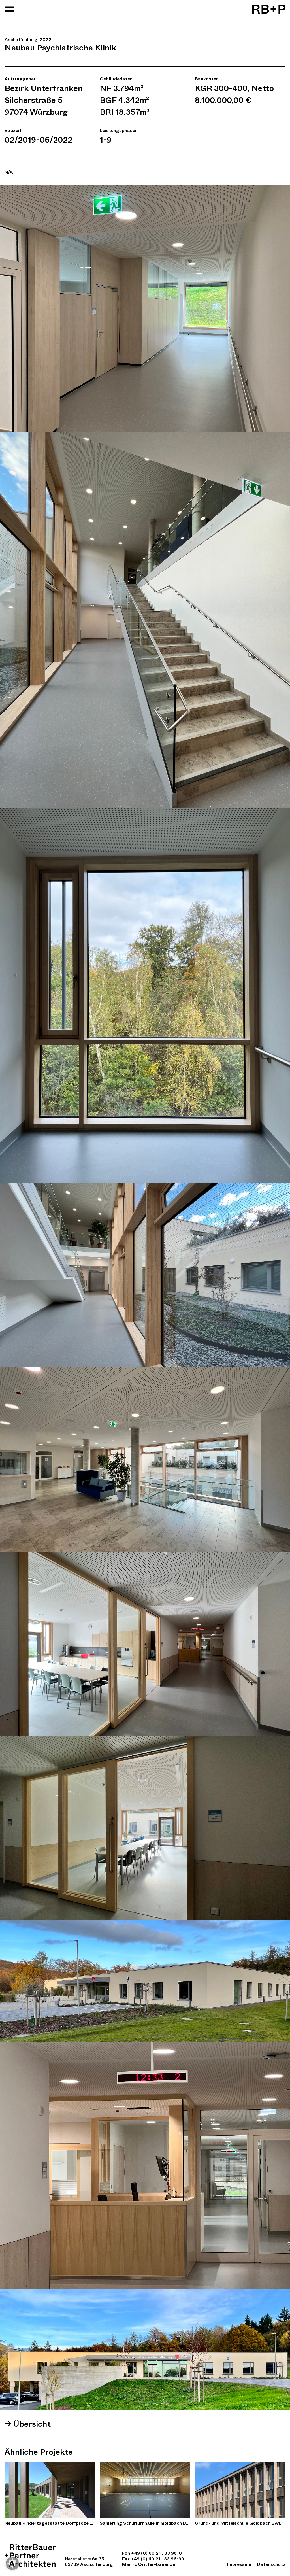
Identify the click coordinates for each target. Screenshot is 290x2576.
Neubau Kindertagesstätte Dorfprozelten (50, 2523)
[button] (12, 2564)
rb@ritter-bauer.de (154, 2564)
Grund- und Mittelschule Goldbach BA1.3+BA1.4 (240, 2523)
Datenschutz (271, 2564)
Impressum (239, 2564)
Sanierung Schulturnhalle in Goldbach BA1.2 (145, 2523)
